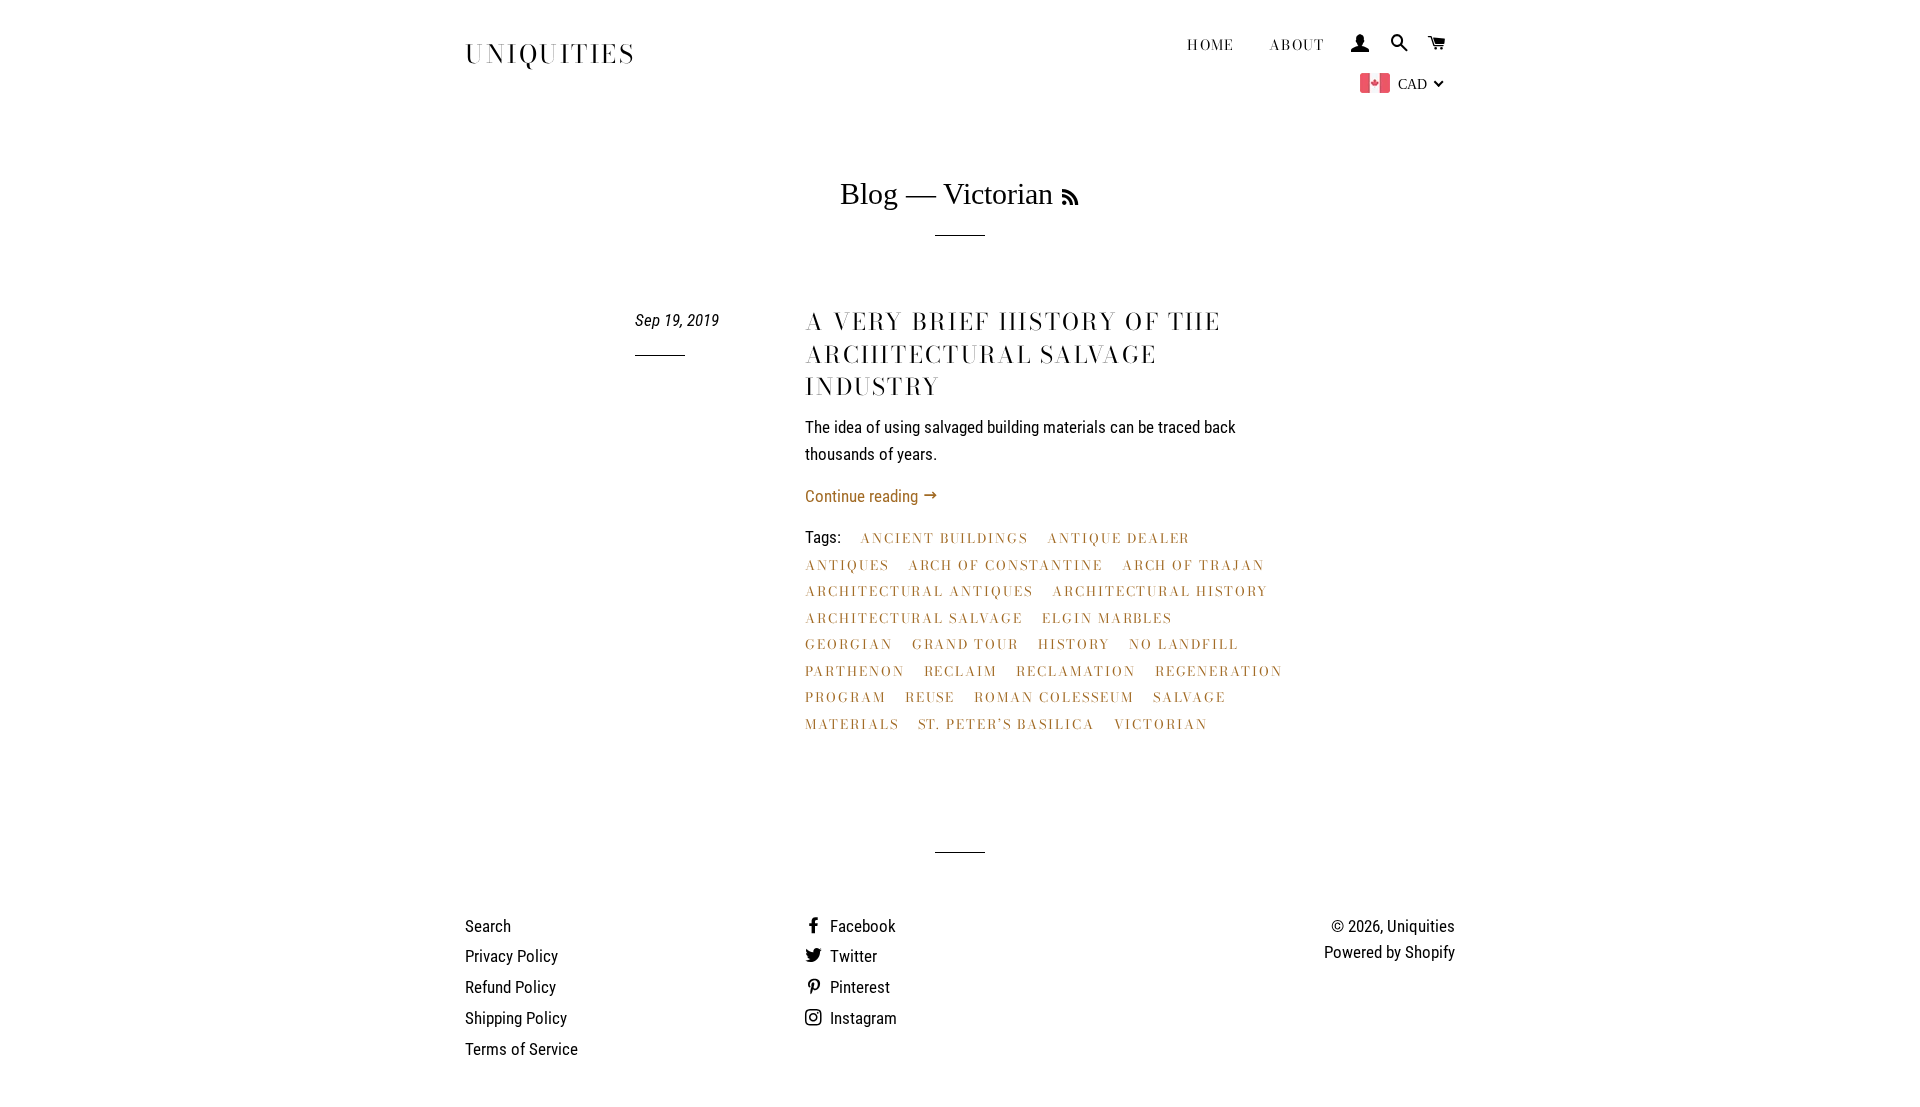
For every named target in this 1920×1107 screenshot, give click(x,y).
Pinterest (858, 987)
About (1297, 45)
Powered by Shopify (1389, 952)
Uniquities (550, 54)
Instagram (861, 1018)
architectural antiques (919, 591)
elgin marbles (1107, 618)
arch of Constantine (1005, 565)
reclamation (1075, 671)
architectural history (1160, 591)
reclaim (961, 671)
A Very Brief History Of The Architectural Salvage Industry (1013, 353)
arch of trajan (1193, 565)
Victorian (1161, 724)
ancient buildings (944, 538)
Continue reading (863, 496)
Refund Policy (510, 987)
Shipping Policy (516, 1018)
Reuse (930, 697)
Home (1211, 45)
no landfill (1184, 644)
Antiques (847, 565)
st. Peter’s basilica (1006, 724)
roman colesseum (1053, 697)
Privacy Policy (511, 956)
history (1074, 644)
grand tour (966, 644)
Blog (869, 193)
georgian (849, 644)
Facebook (861, 926)
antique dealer (1118, 538)
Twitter (851, 956)
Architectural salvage (914, 618)
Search (488, 926)
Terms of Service (521, 1049)
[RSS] (1070, 198)
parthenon (855, 671)
